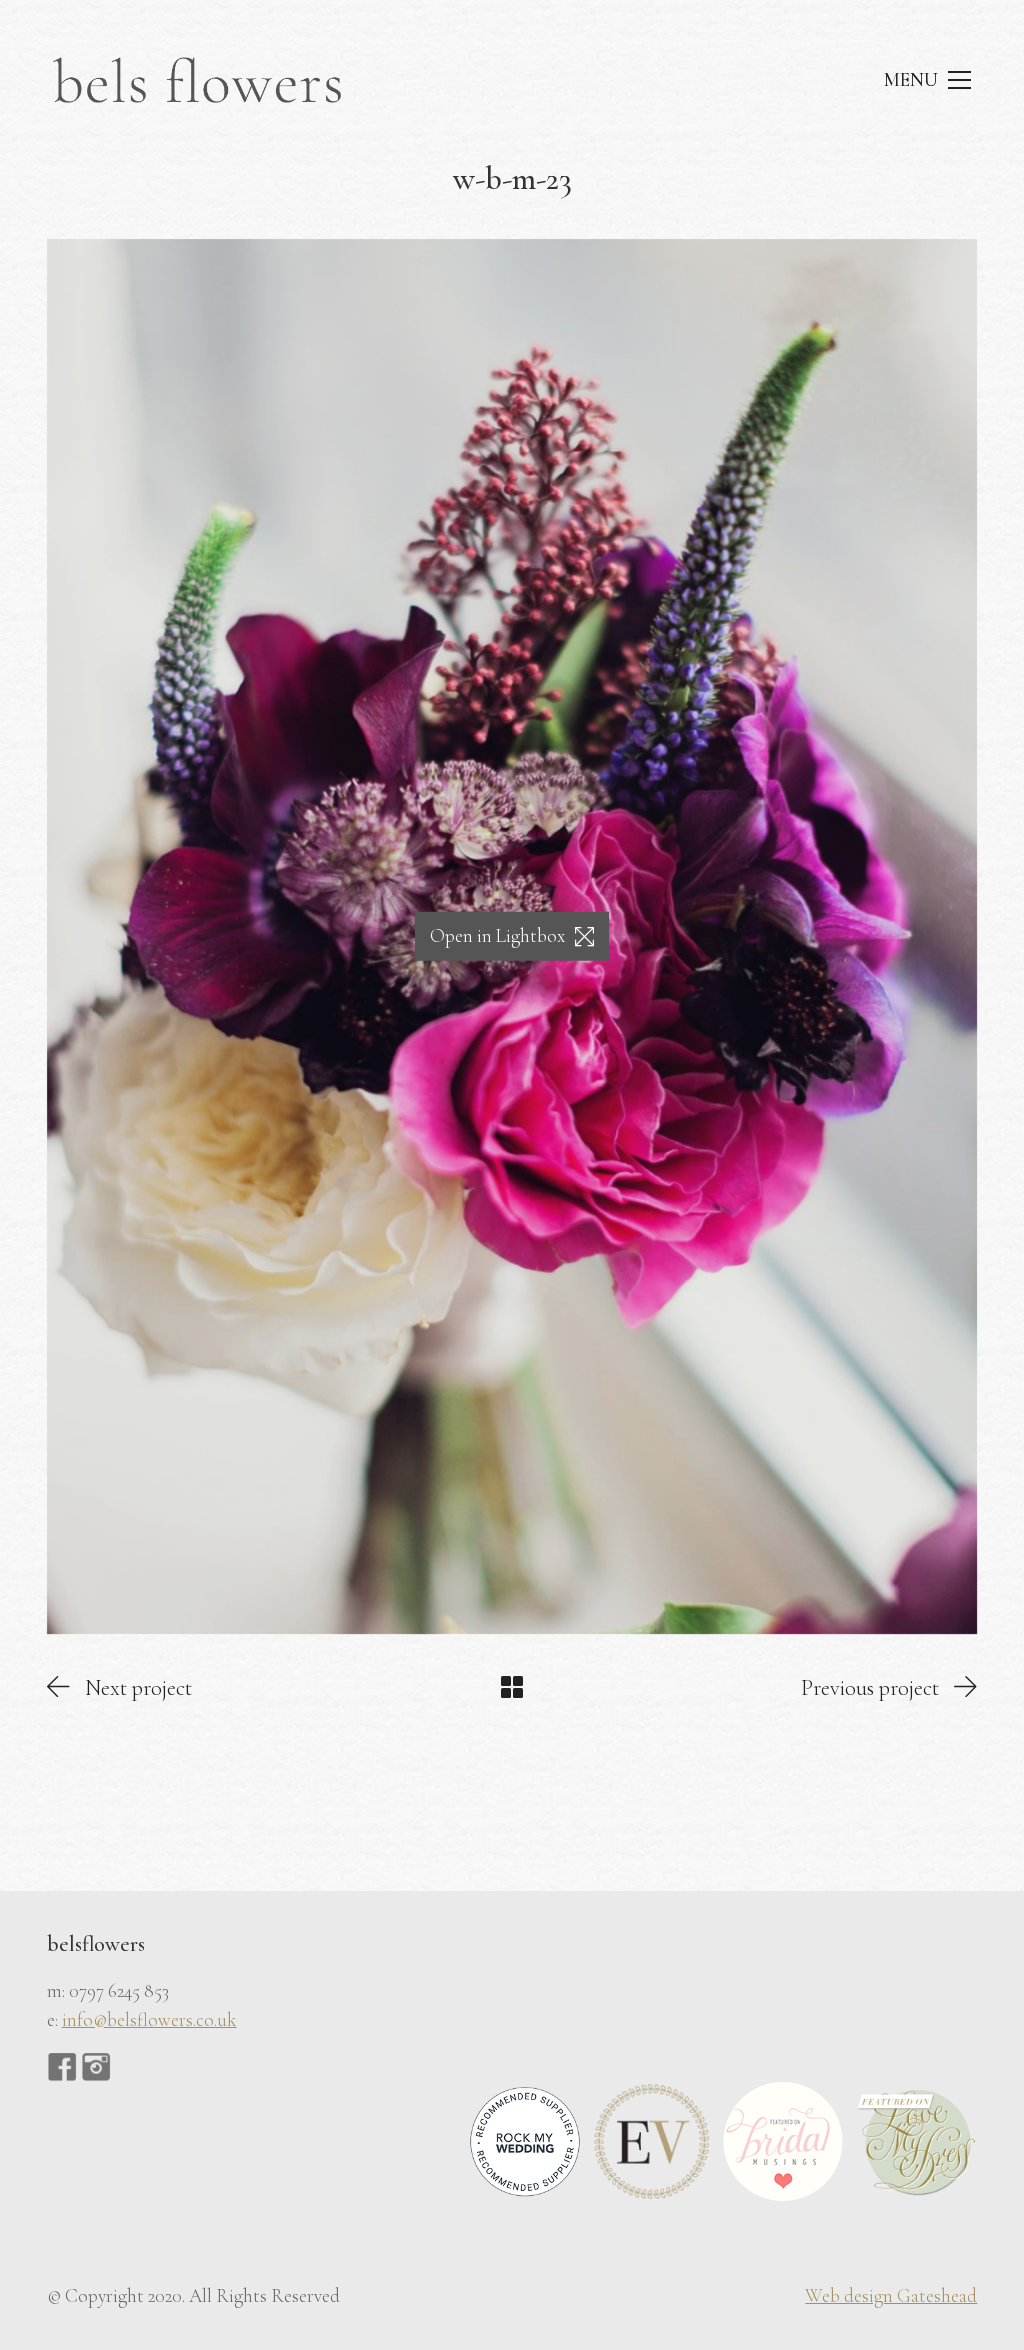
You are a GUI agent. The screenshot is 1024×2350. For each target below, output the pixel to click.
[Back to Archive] (512, 1687)
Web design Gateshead (891, 2295)
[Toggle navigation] (926, 80)
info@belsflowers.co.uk (149, 2019)
